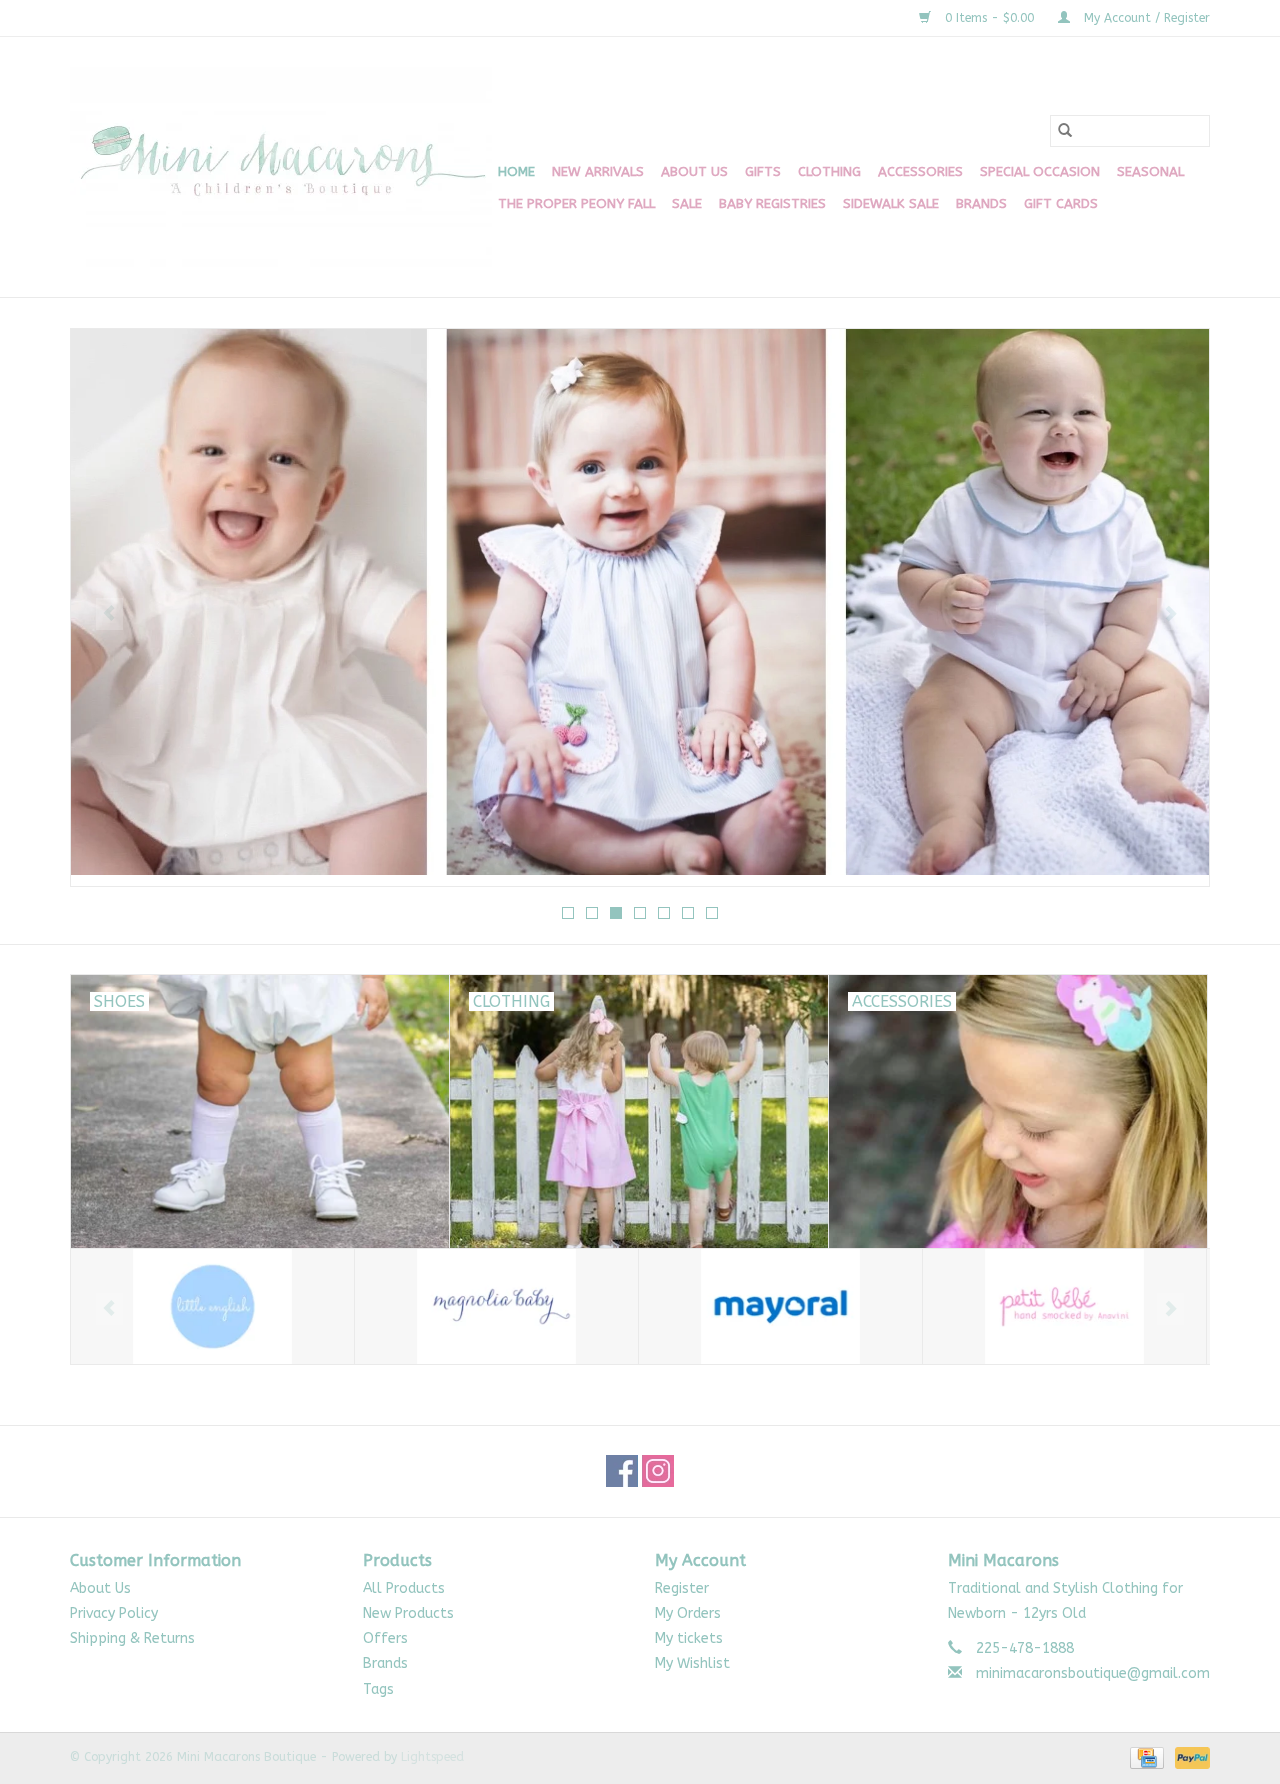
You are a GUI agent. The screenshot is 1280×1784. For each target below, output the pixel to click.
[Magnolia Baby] (496, 1306)
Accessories (920, 171)
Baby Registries (772, 203)
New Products (408, 1613)
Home (516, 171)
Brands (981, 203)
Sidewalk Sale (891, 203)
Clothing (829, 171)
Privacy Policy (114, 1613)
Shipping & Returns (132, 1638)
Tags (378, 1689)
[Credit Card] (1145, 1757)
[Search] (1065, 131)
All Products (404, 1588)
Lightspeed (432, 1757)
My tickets (689, 1638)
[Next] (1170, 614)
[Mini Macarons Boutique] (281, 167)
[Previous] (109, 614)
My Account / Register (1145, 18)
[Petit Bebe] (1064, 1306)
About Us (694, 171)
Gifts (763, 171)
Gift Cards (1061, 203)
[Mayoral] (780, 1306)
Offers (385, 1638)
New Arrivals (598, 171)
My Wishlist (692, 1663)
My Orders (688, 1613)
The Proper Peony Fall (576, 203)
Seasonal (1150, 171)
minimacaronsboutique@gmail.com (1093, 1673)
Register (682, 1588)
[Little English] (212, 1306)
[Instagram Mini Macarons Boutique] (658, 1471)
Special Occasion (1040, 171)
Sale (687, 203)
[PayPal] (1189, 1757)
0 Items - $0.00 (989, 18)
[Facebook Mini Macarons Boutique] (622, 1471)
